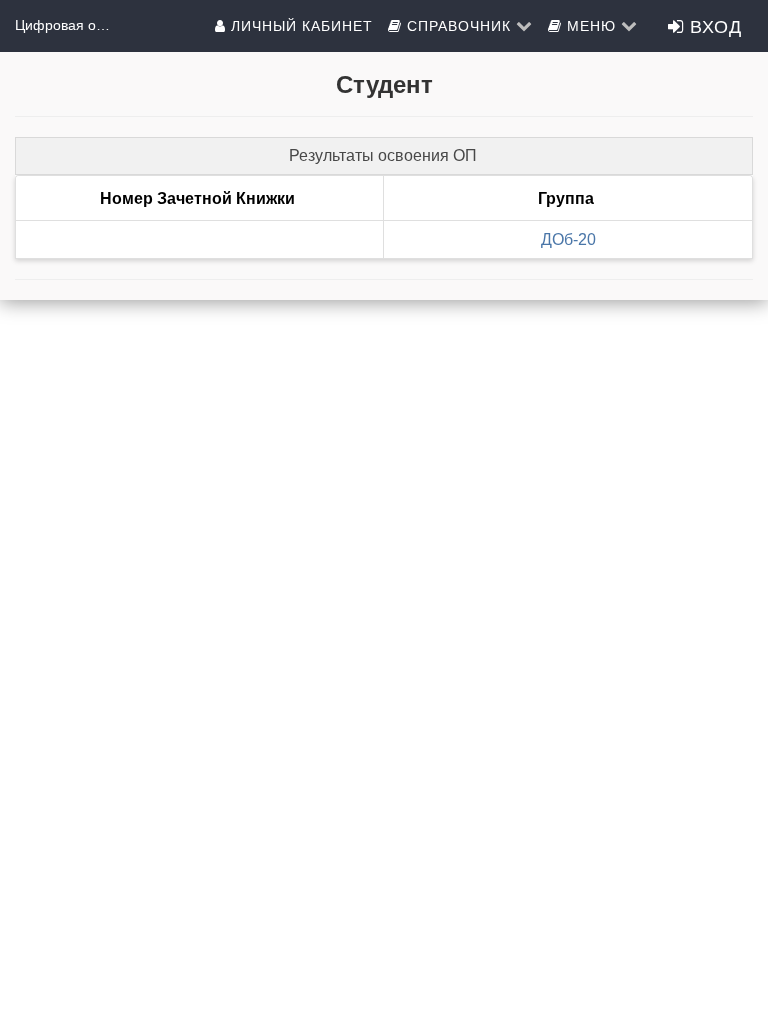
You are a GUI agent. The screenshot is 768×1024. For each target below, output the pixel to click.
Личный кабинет (299, 25)
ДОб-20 (568, 239)
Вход (713, 25)
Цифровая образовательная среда (65, 25)
